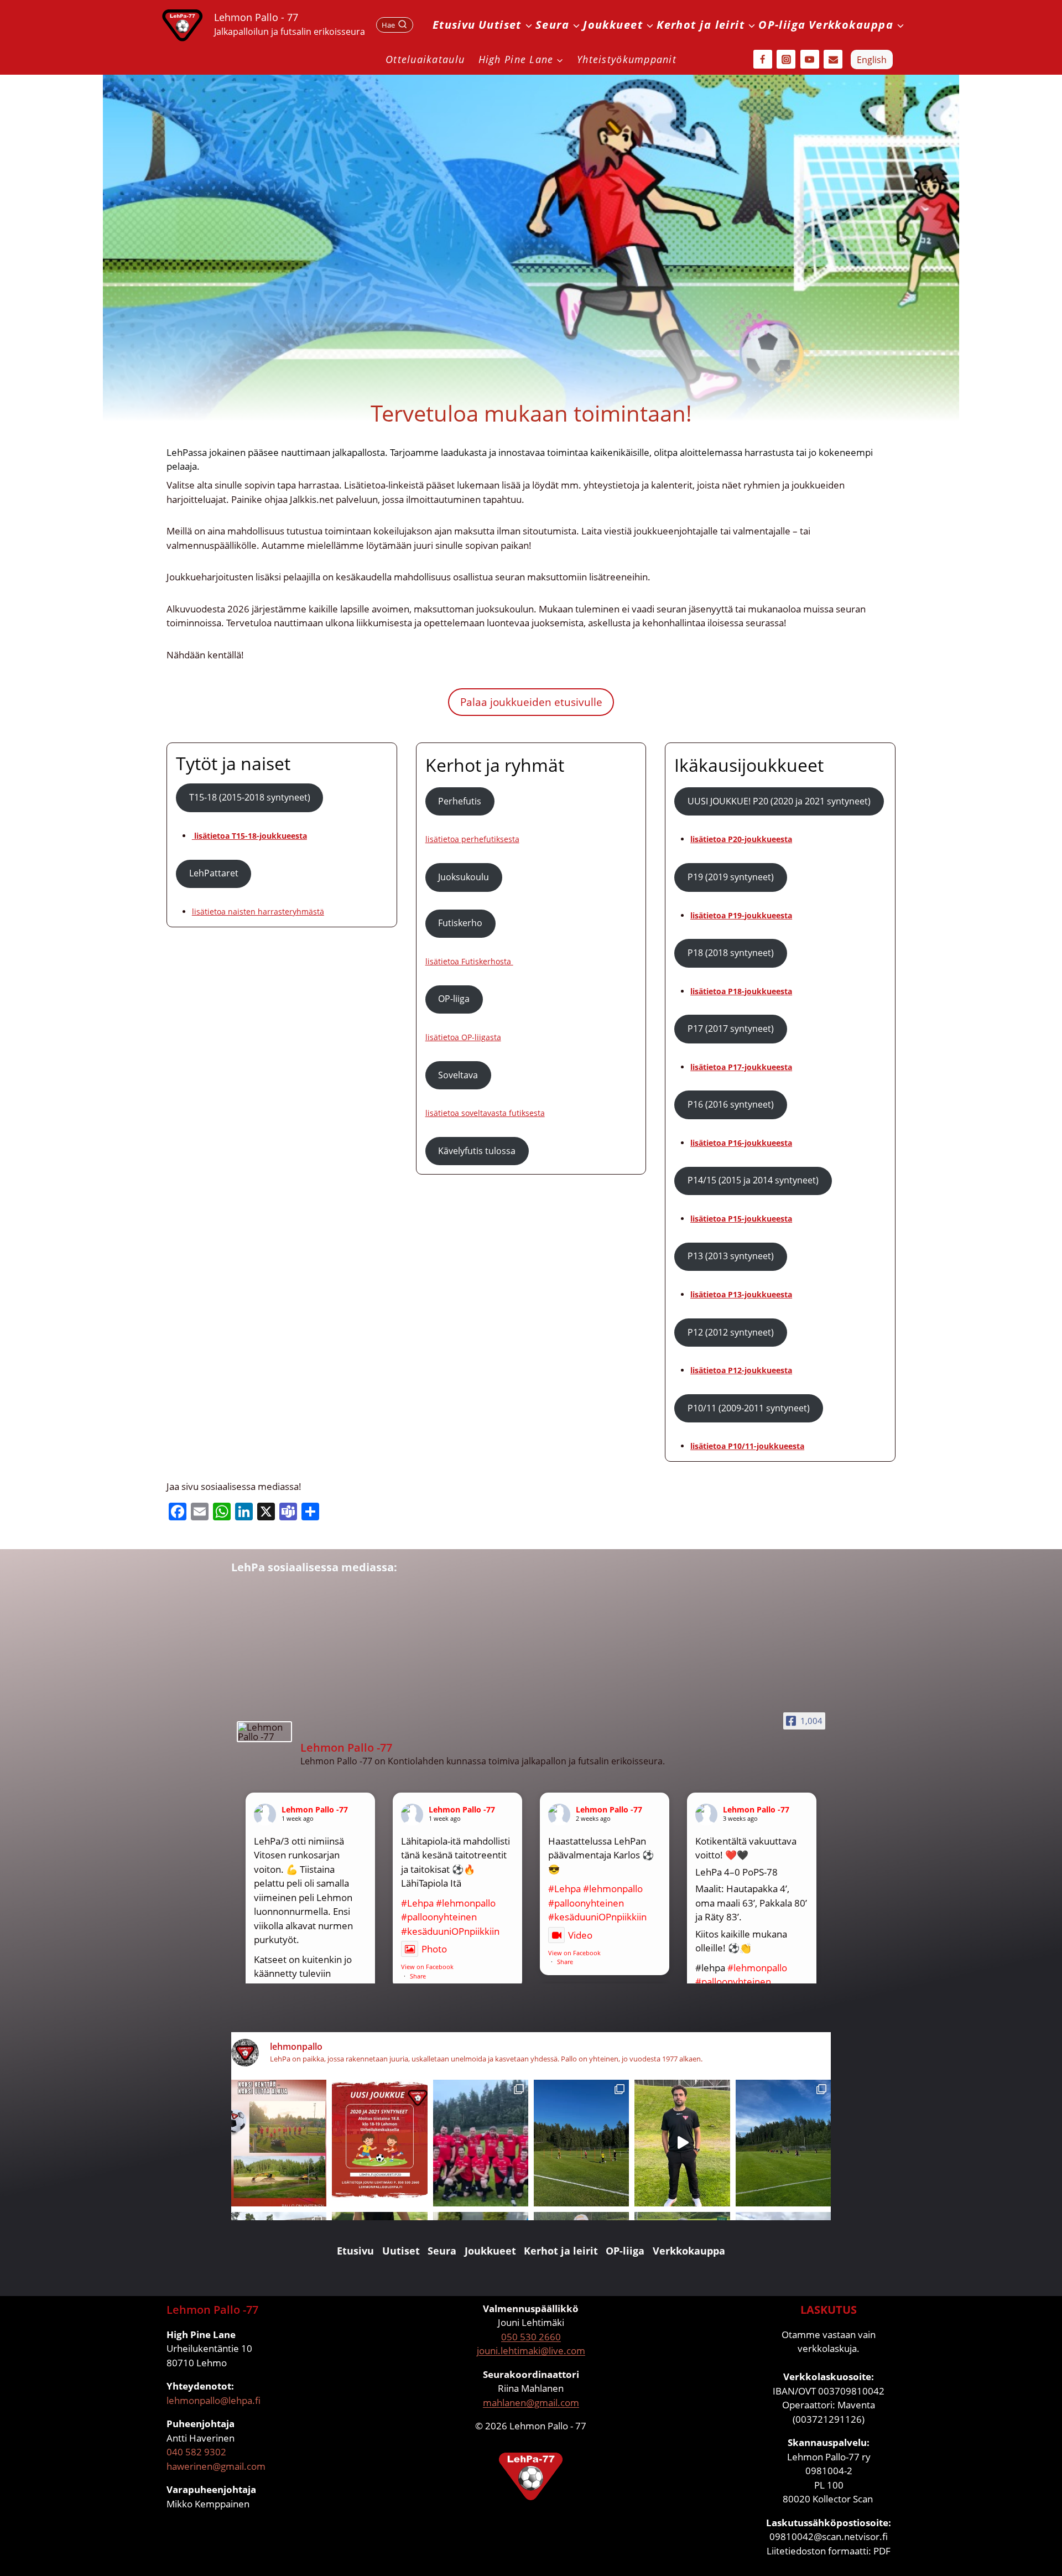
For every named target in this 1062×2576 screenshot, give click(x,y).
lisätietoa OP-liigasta (463, 1037)
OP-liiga (782, 25)
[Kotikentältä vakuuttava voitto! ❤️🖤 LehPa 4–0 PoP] (783, 2143)
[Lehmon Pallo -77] (264, 1732)
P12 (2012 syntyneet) (731, 1332)
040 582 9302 (196, 2452)
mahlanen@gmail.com (531, 2403)
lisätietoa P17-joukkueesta (741, 1067)
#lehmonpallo (466, 1903)
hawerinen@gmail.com (216, 2466)
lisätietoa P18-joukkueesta (741, 991)
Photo (434, 1949)
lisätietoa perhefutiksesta (472, 839)
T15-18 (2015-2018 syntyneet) (250, 797)
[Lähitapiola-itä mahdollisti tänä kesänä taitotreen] (581, 2143)
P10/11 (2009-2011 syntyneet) (749, 1408)
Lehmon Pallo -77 (315, 1809)
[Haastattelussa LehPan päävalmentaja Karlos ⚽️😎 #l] (682, 2143)
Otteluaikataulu (425, 59)
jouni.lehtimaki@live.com (531, 2351)
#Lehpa (417, 1903)
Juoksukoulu (464, 877)
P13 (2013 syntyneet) (731, 1256)
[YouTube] (810, 59)
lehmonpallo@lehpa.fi (214, 2400)
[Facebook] (763, 59)
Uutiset (401, 2251)
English (872, 60)
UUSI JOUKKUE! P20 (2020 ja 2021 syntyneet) (779, 801)
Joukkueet (490, 2251)
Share (418, 1976)
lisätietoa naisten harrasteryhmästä (258, 912)
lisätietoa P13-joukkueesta (741, 1294)
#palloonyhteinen (439, 1917)
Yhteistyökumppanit (627, 59)
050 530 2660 (531, 2337)
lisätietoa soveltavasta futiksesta (485, 1113)
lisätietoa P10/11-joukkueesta (747, 1446)
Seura (442, 2251)
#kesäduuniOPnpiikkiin (450, 1931)
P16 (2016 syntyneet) (731, 1104)
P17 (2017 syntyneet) (731, 1029)
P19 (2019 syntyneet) (731, 877)
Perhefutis (460, 801)
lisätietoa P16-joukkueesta (741, 1143)
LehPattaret (214, 873)
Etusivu (454, 25)
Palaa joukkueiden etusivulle (531, 702)
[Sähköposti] (833, 59)
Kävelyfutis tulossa (477, 1151)
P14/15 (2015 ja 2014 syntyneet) (753, 1180)
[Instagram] (786, 59)
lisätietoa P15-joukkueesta (741, 1219)
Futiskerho (460, 923)
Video (580, 1935)
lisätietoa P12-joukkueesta (741, 1370)
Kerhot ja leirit (561, 2251)
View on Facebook (427, 1967)
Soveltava (458, 1075)
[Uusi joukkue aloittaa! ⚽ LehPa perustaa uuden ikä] (379, 2143)
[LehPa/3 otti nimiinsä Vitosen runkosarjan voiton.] (481, 2143)
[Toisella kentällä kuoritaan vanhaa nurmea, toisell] (279, 2143)
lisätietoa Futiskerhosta (469, 961)
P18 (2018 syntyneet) (731, 953)
